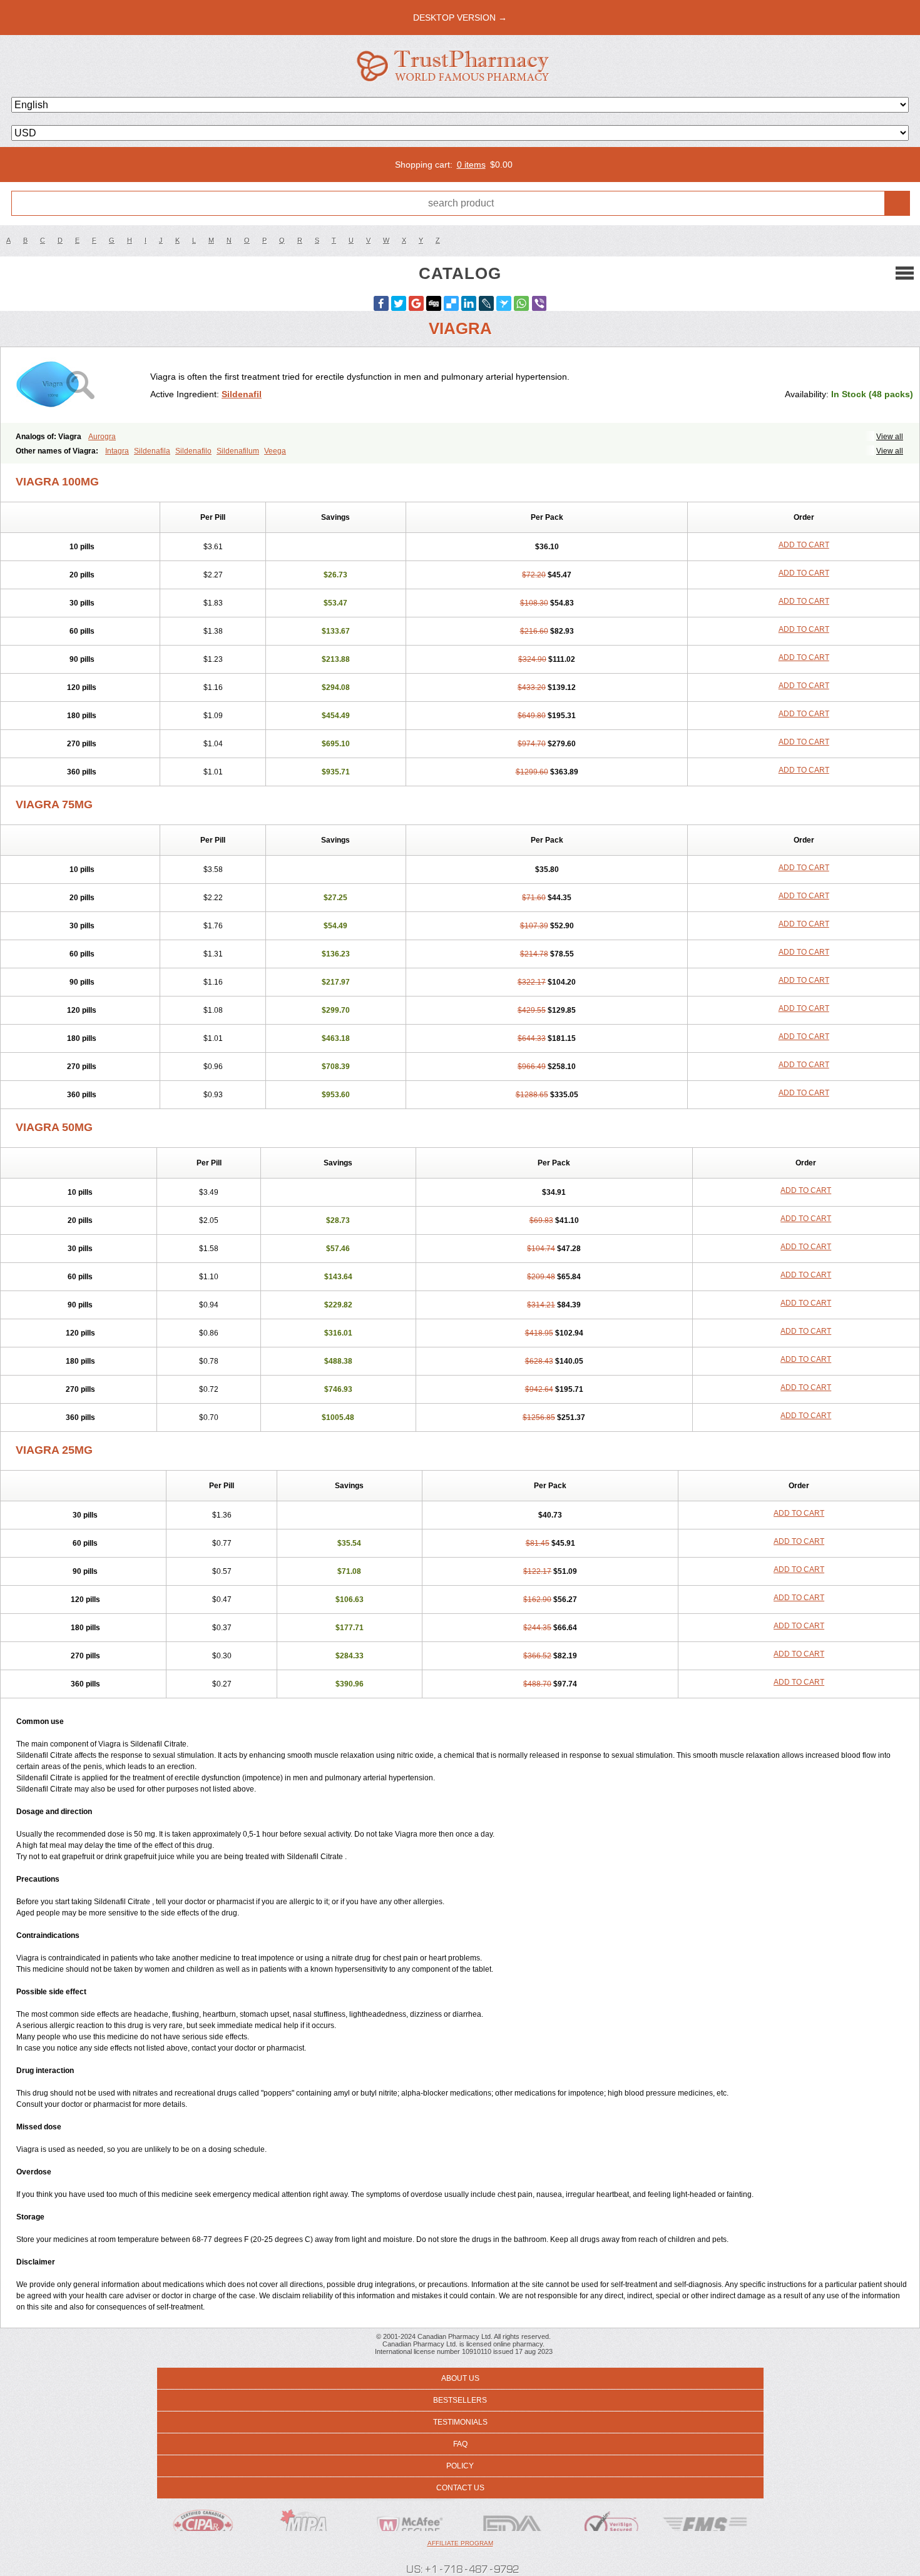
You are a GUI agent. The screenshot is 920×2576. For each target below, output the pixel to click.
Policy (460, 2466)
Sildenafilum (238, 451)
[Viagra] (80, 385)
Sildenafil (242, 394)
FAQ (460, 2444)
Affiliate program (460, 2543)
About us (460, 2378)
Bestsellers (460, 2400)
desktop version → (460, 18)
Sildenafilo (193, 451)
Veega (275, 451)
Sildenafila (152, 451)
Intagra (117, 451)
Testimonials (460, 2422)
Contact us (460, 2488)
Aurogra (102, 437)
